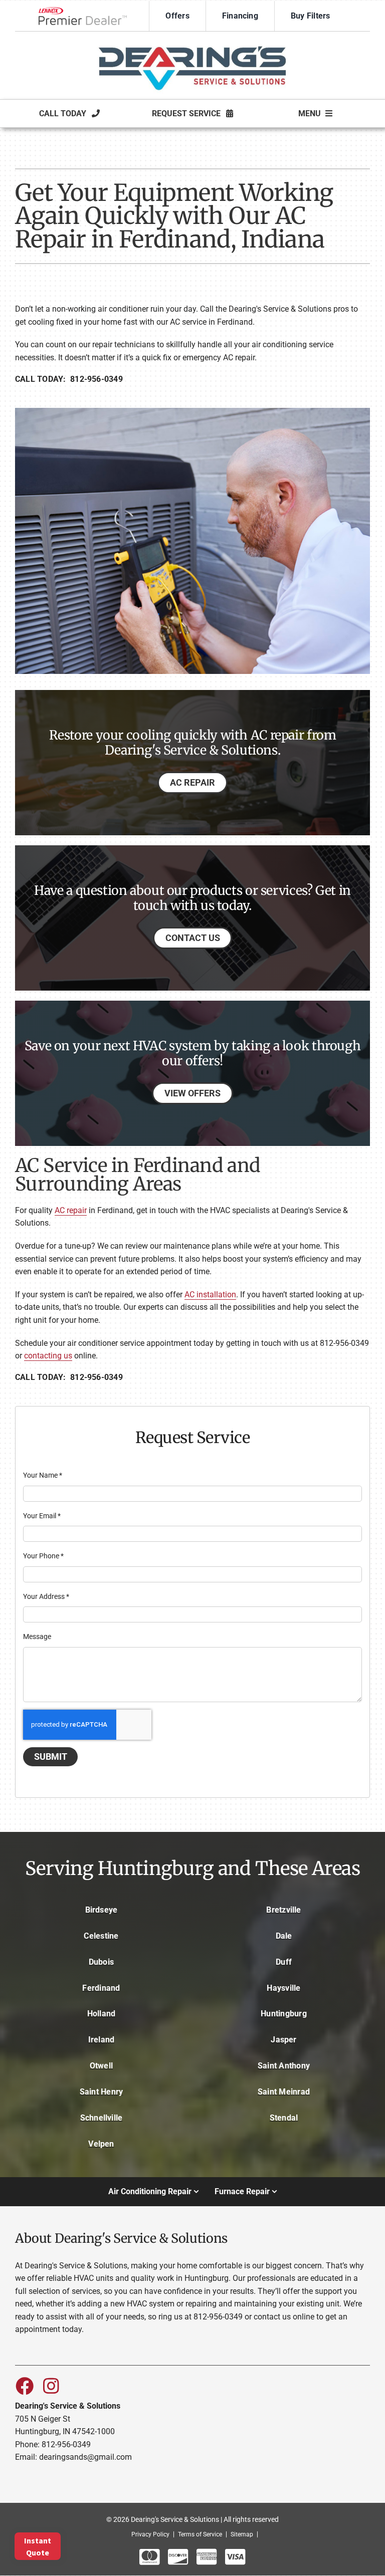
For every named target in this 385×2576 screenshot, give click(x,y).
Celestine (101, 1936)
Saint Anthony (284, 2066)
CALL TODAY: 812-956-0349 (69, 379)
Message (37, 1636)
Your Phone (43, 1556)
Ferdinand (101, 1988)
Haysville (283, 1988)
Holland (102, 2014)
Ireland (102, 2040)
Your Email (42, 1516)
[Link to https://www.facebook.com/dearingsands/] (24, 2386)
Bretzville (283, 1910)
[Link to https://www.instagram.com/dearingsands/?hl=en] (51, 2386)
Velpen (101, 2144)
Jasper (283, 2040)
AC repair (71, 1210)
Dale (284, 1936)
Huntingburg (284, 2014)
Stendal (284, 2118)
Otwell (101, 2066)
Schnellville (102, 2118)
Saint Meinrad (284, 2092)
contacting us (48, 1356)
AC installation (210, 1295)
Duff (284, 1962)
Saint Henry (102, 2092)
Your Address (46, 1596)
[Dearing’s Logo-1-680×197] (192, 40)
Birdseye (102, 1910)
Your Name (43, 1475)
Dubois (101, 1962)
